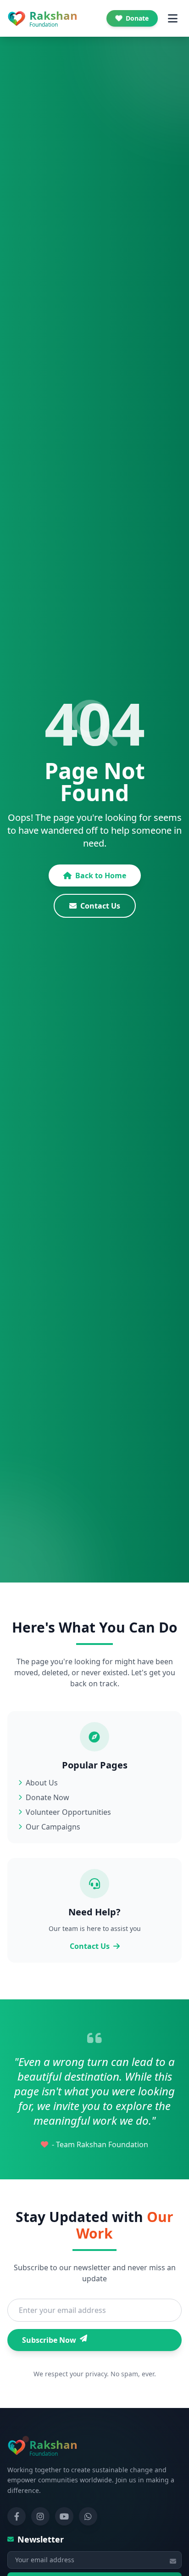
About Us (42, 1783)
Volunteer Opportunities (68, 1812)
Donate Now (47, 1797)
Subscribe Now (49, 2340)
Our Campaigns (53, 1827)
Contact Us (100, 906)
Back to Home (101, 876)
